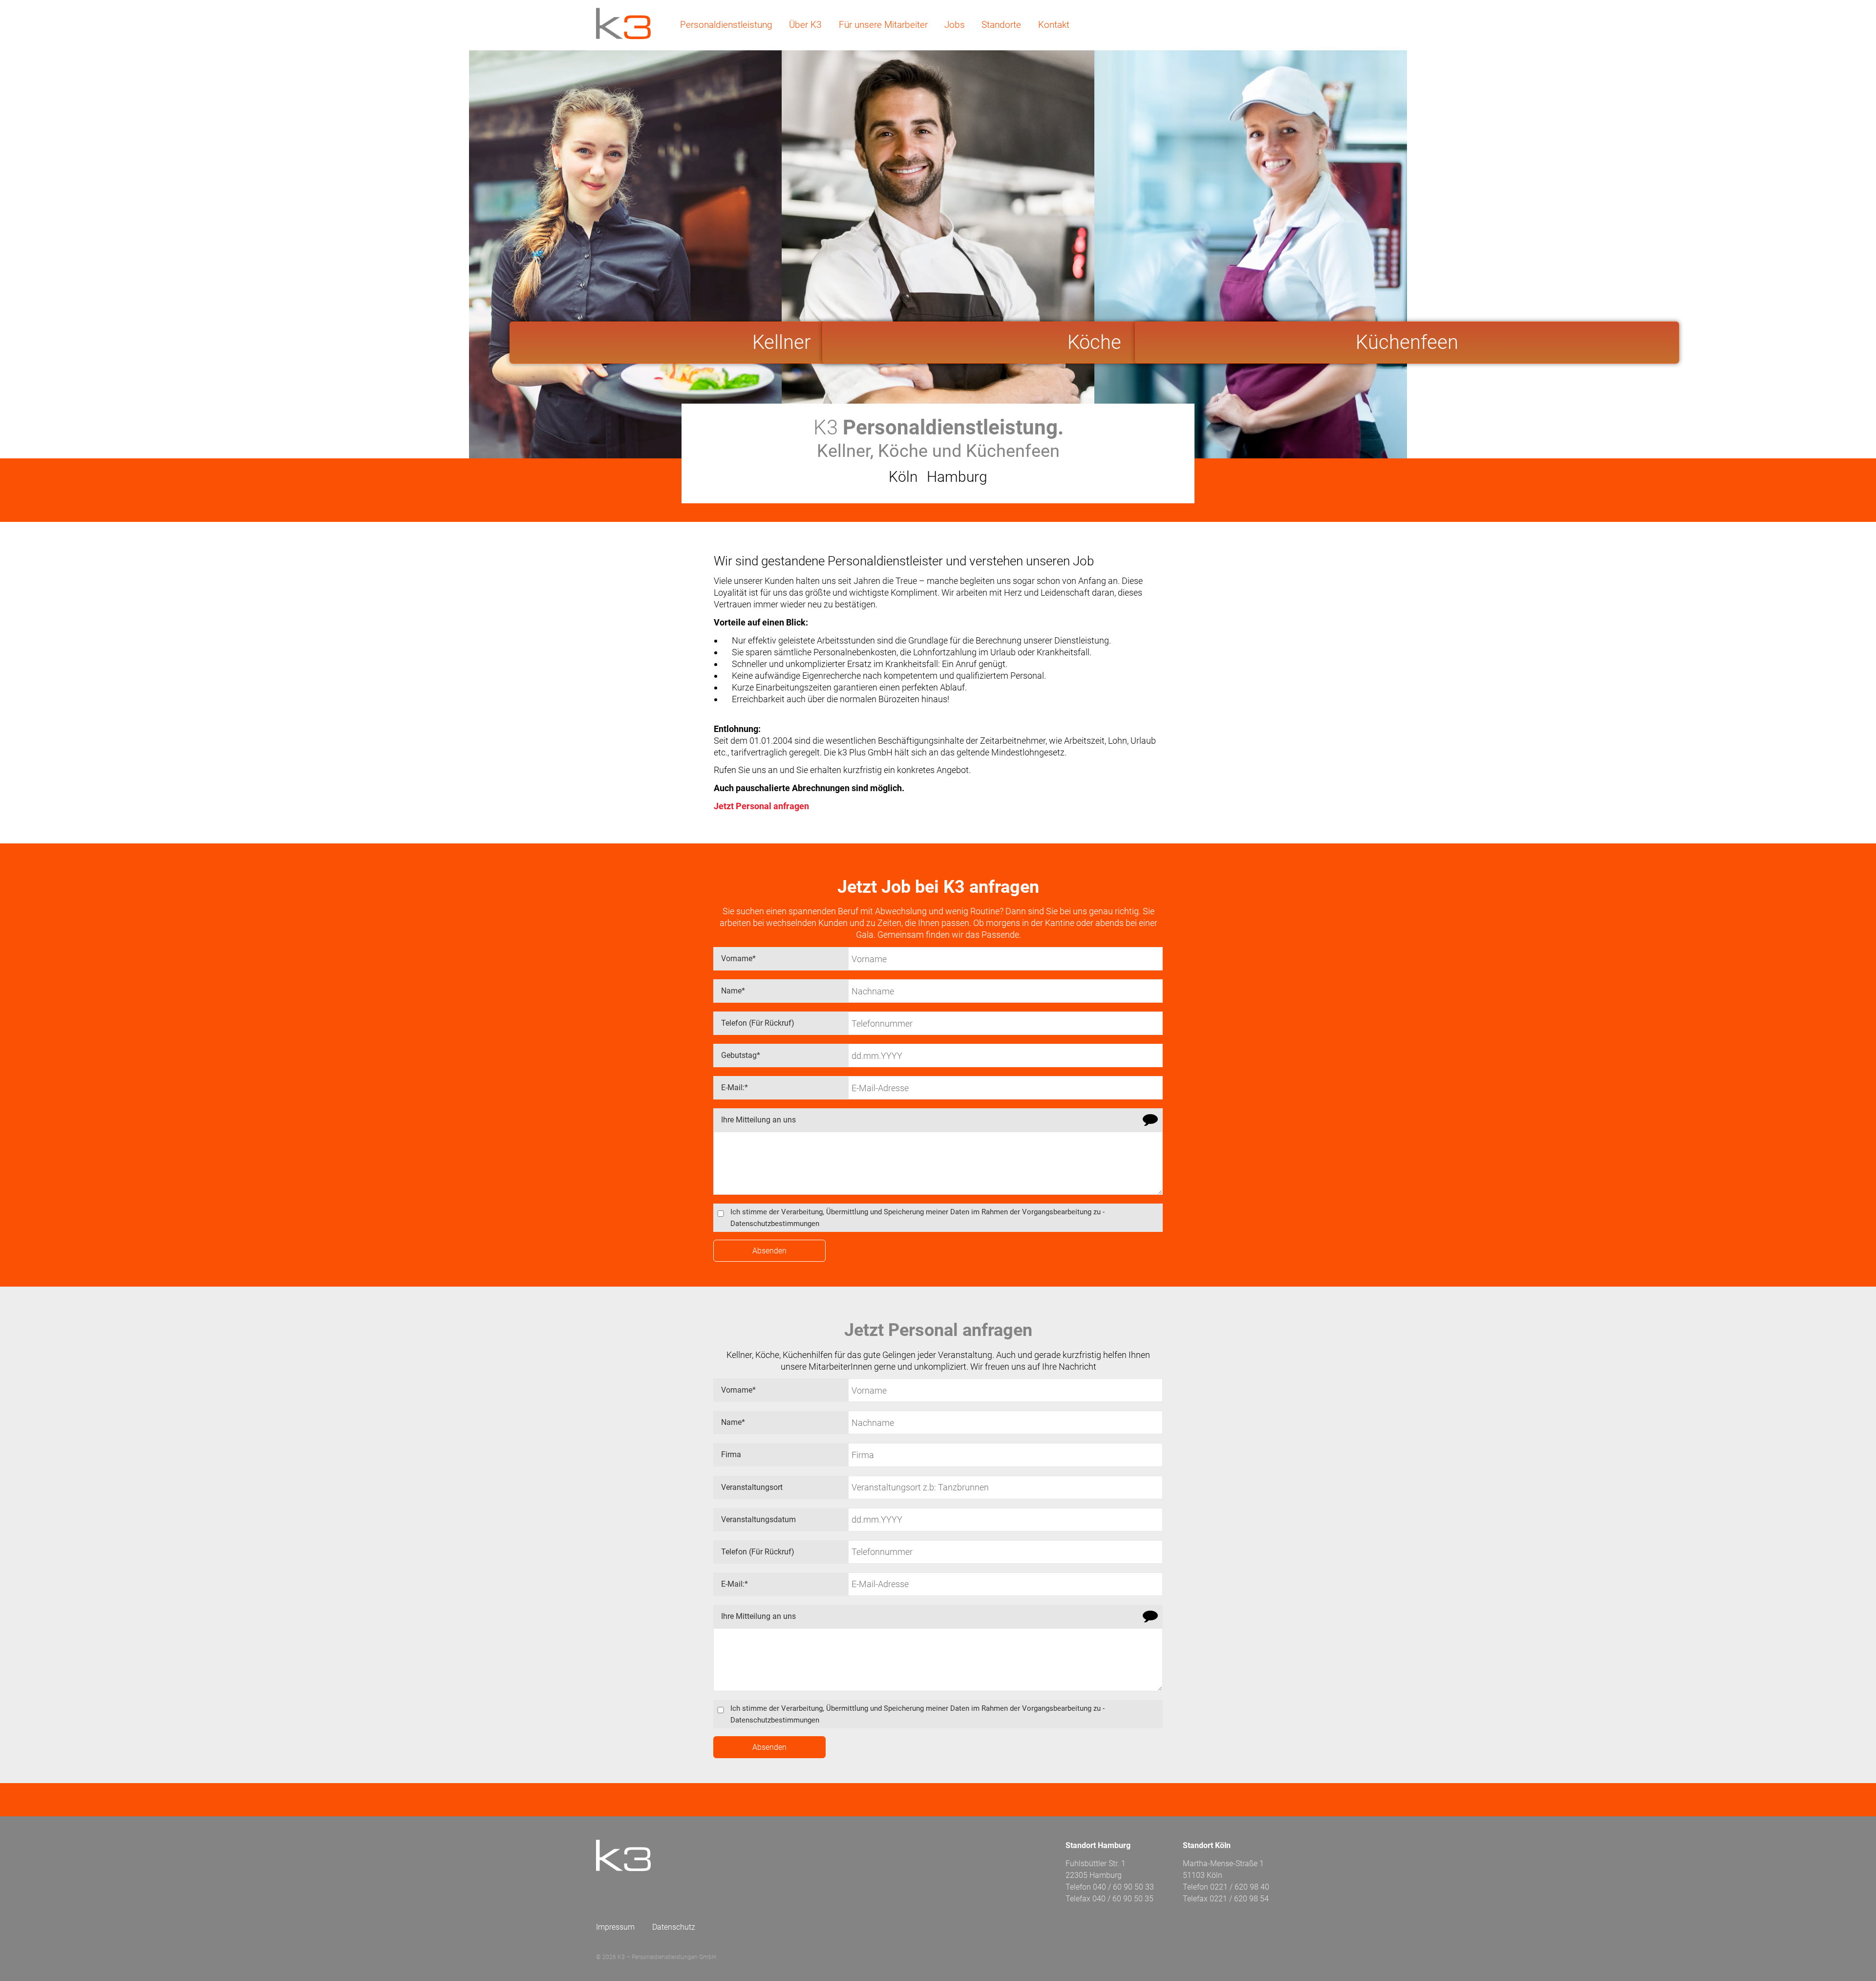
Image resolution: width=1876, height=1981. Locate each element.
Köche (1094, 342)
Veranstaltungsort (752, 1487)
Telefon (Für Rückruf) (758, 1023)
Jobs (955, 25)
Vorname (735, 955)
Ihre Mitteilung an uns (758, 1120)
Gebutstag (737, 1052)
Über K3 (805, 25)
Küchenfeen (1407, 342)
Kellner (781, 342)
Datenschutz (674, 1927)
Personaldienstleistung (726, 25)
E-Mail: (731, 1084)
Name (729, 987)
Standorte (1001, 25)
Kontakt (1054, 25)
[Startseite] (623, 23)
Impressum (615, 1927)
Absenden (769, 1251)
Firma (731, 1454)
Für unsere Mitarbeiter (883, 25)
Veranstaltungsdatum (758, 1519)
